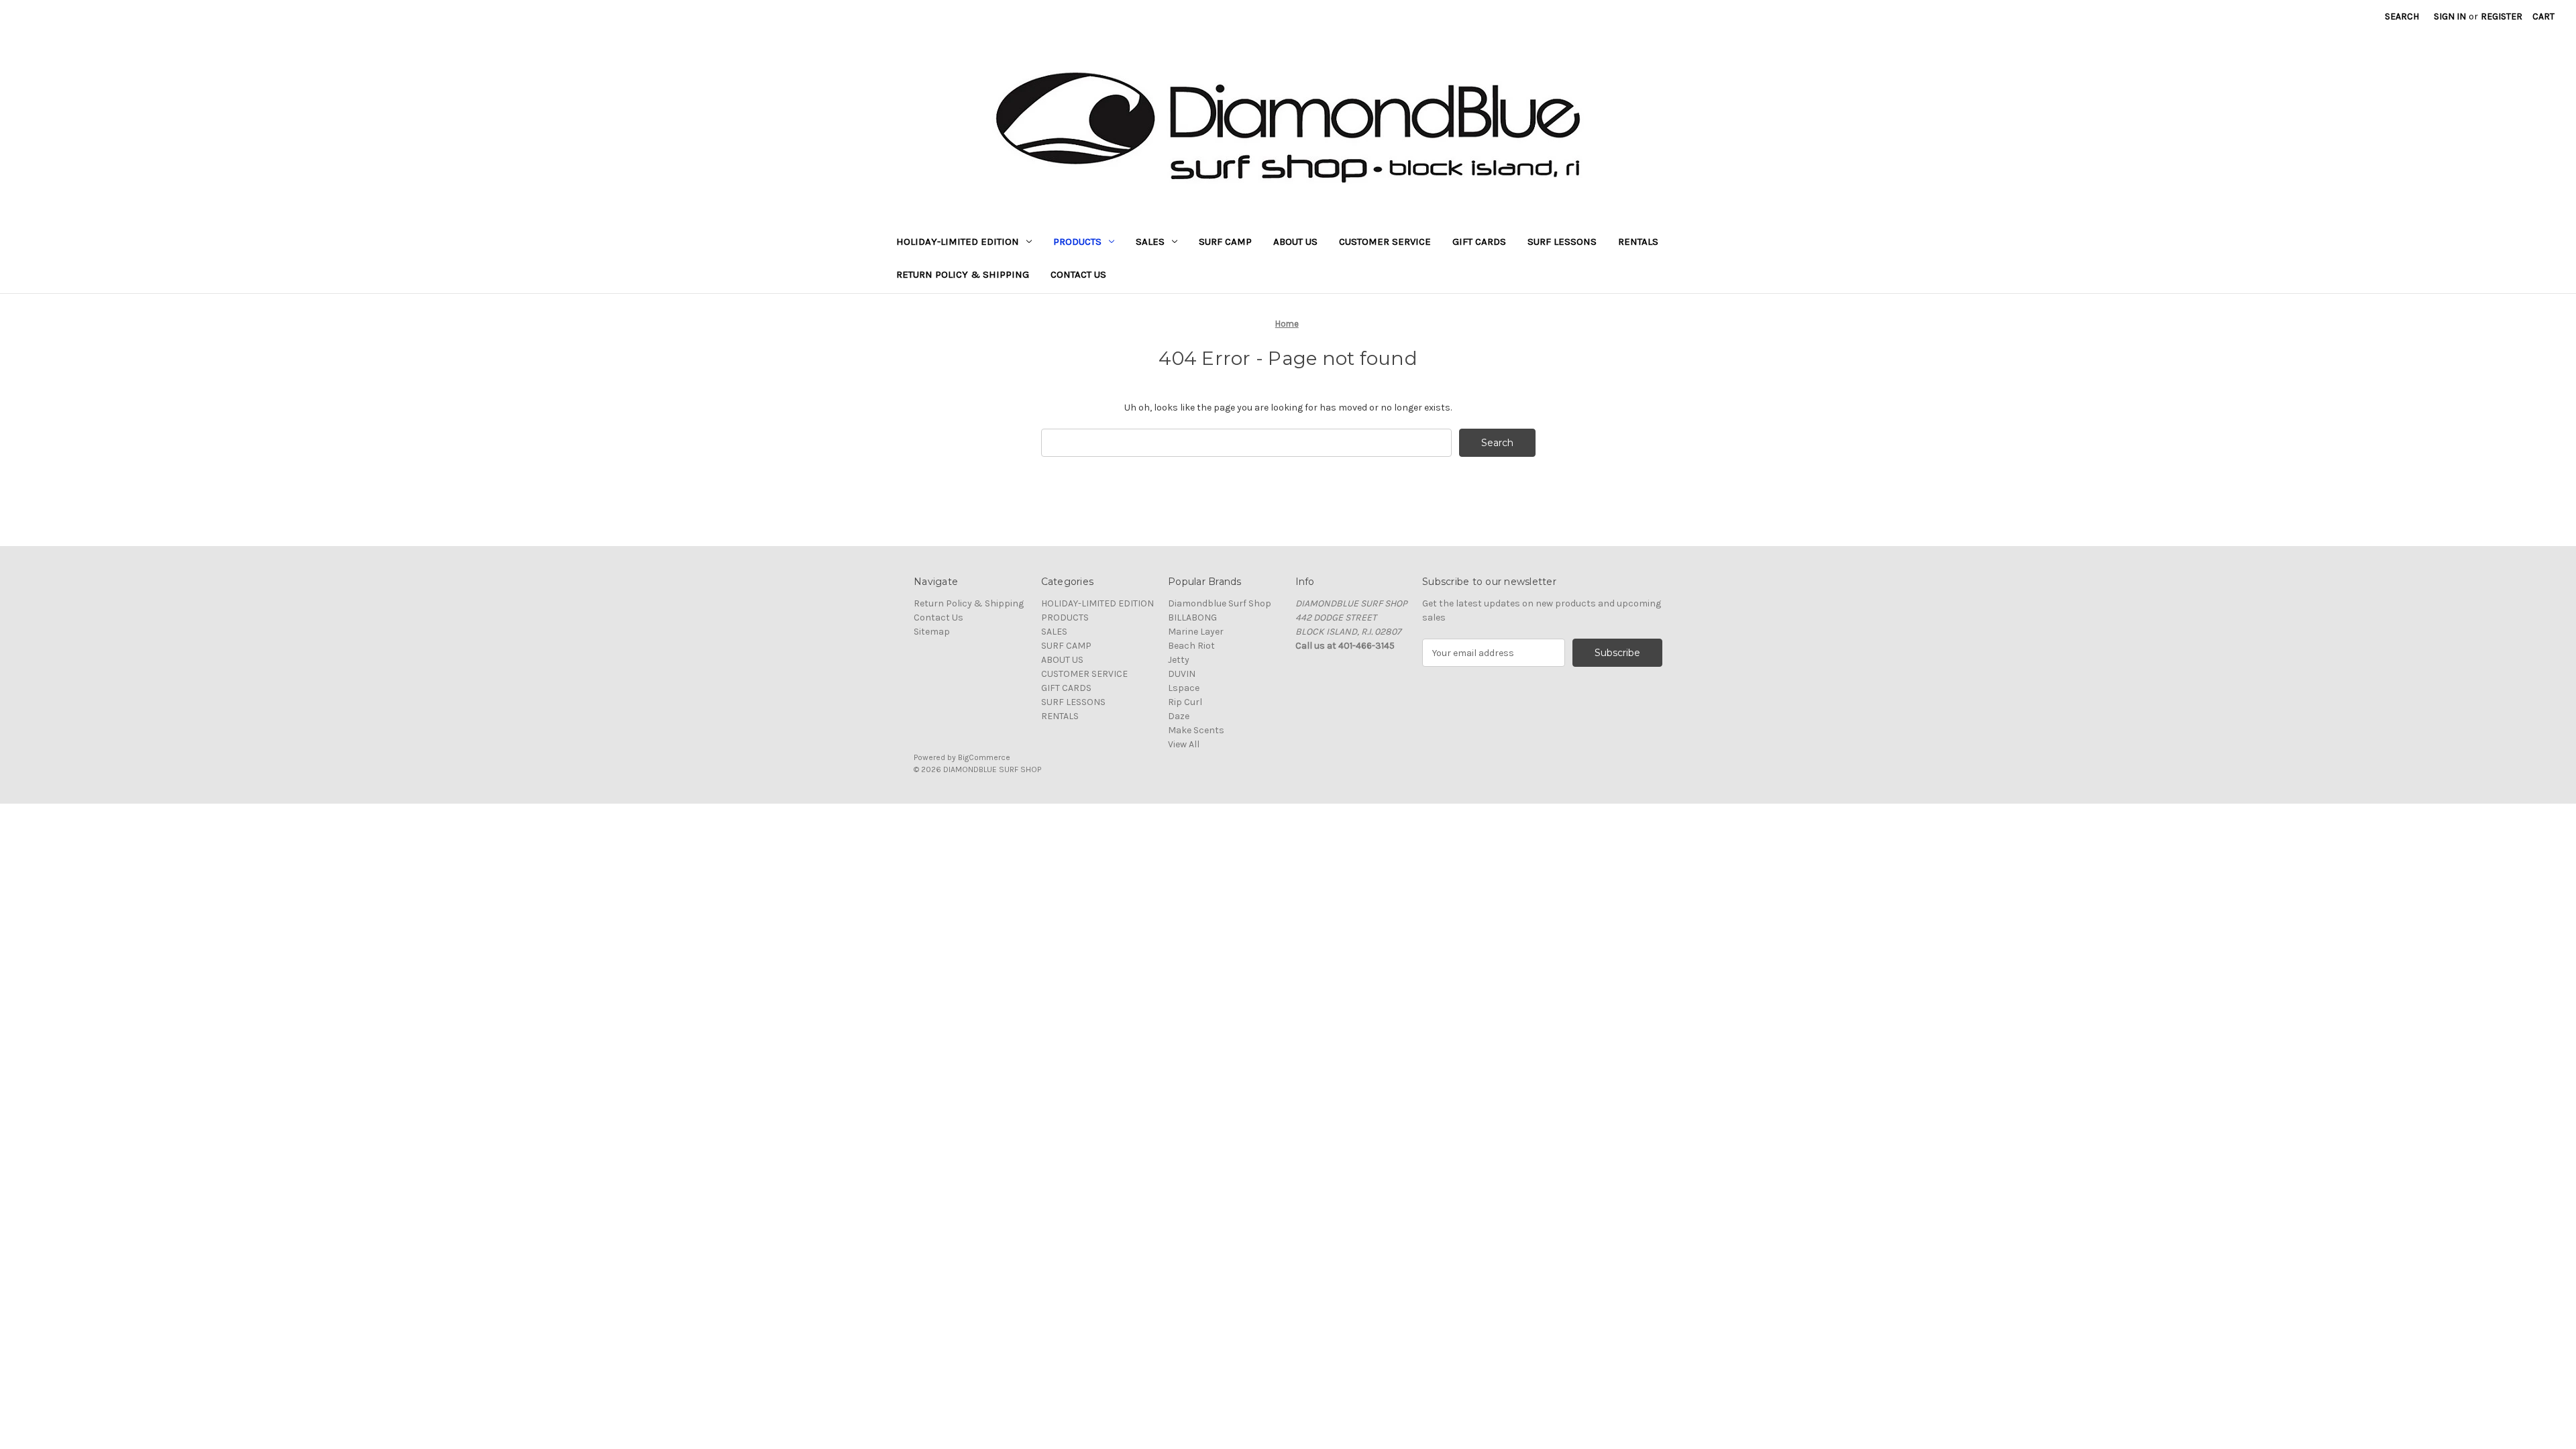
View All (1184, 744)
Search (2402, 16)
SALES (1150, 241)
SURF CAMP (1225, 241)
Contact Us (1078, 274)
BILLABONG (1192, 618)
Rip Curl (1185, 702)
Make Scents (1196, 730)
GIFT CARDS (1479, 241)
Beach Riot (1191, 646)
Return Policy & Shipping (963, 274)
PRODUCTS (1077, 241)
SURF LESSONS (1562, 241)
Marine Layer (1196, 632)
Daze (1179, 716)
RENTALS (1638, 241)
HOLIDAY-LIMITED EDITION (958, 241)
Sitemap (932, 632)
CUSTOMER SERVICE (1385, 241)
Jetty (1179, 660)
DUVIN (1182, 674)
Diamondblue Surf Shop (1220, 603)
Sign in (2450, 16)
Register (2502, 16)
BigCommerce (984, 757)
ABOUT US (1295, 241)
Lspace (1184, 688)
